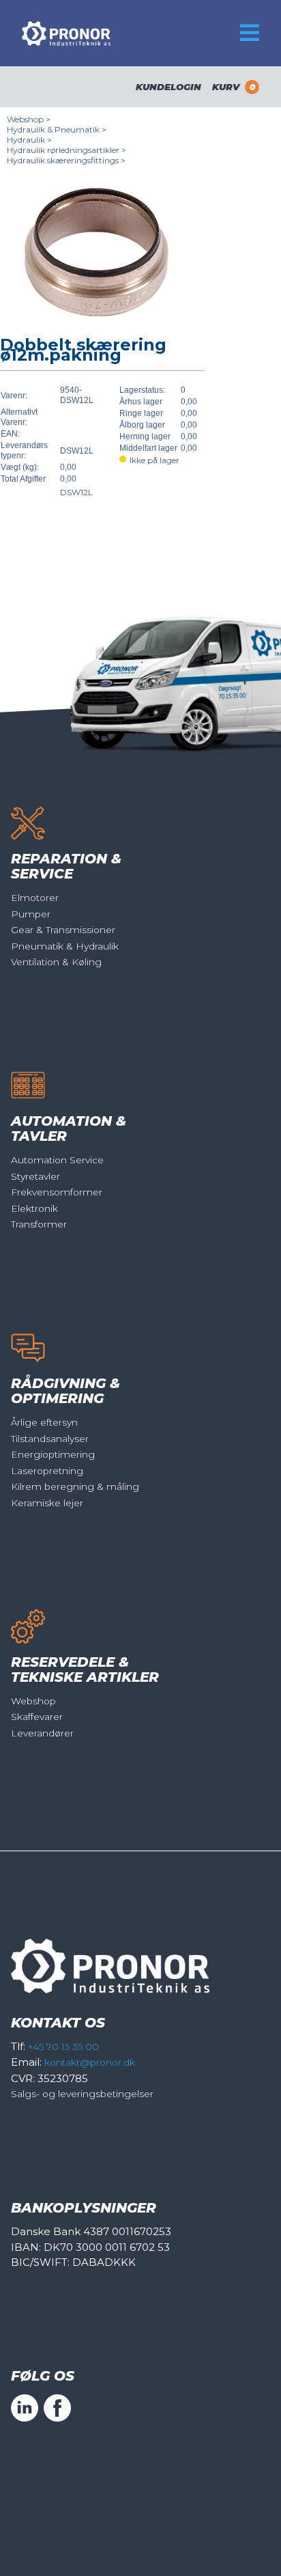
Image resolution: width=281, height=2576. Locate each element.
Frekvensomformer (57, 1192)
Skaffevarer (37, 1717)
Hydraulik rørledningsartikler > (66, 150)
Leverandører (42, 1733)
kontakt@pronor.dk (90, 2062)
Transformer (39, 1224)
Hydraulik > (29, 140)
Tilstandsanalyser (50, 1439)
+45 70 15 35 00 (63, 2047)
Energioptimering (53, 1454)
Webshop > (29, 119)
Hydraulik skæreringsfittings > (66, 160)
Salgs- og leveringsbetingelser (82, 2094)
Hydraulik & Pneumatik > (57, 129)
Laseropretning (47, 1471)
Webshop (33, 1701)
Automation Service (57, 1160)
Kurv (234, 87)
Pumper (31, 914)
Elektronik (34, 1208)
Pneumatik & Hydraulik (65, 946)
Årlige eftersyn (44, 1422)
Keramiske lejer (47, 1503)
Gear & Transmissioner (63, 930)
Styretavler (35, 1176)
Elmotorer (35, 898)
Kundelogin (168, 87)
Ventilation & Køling (56, 962)
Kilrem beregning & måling (75, 1486)
